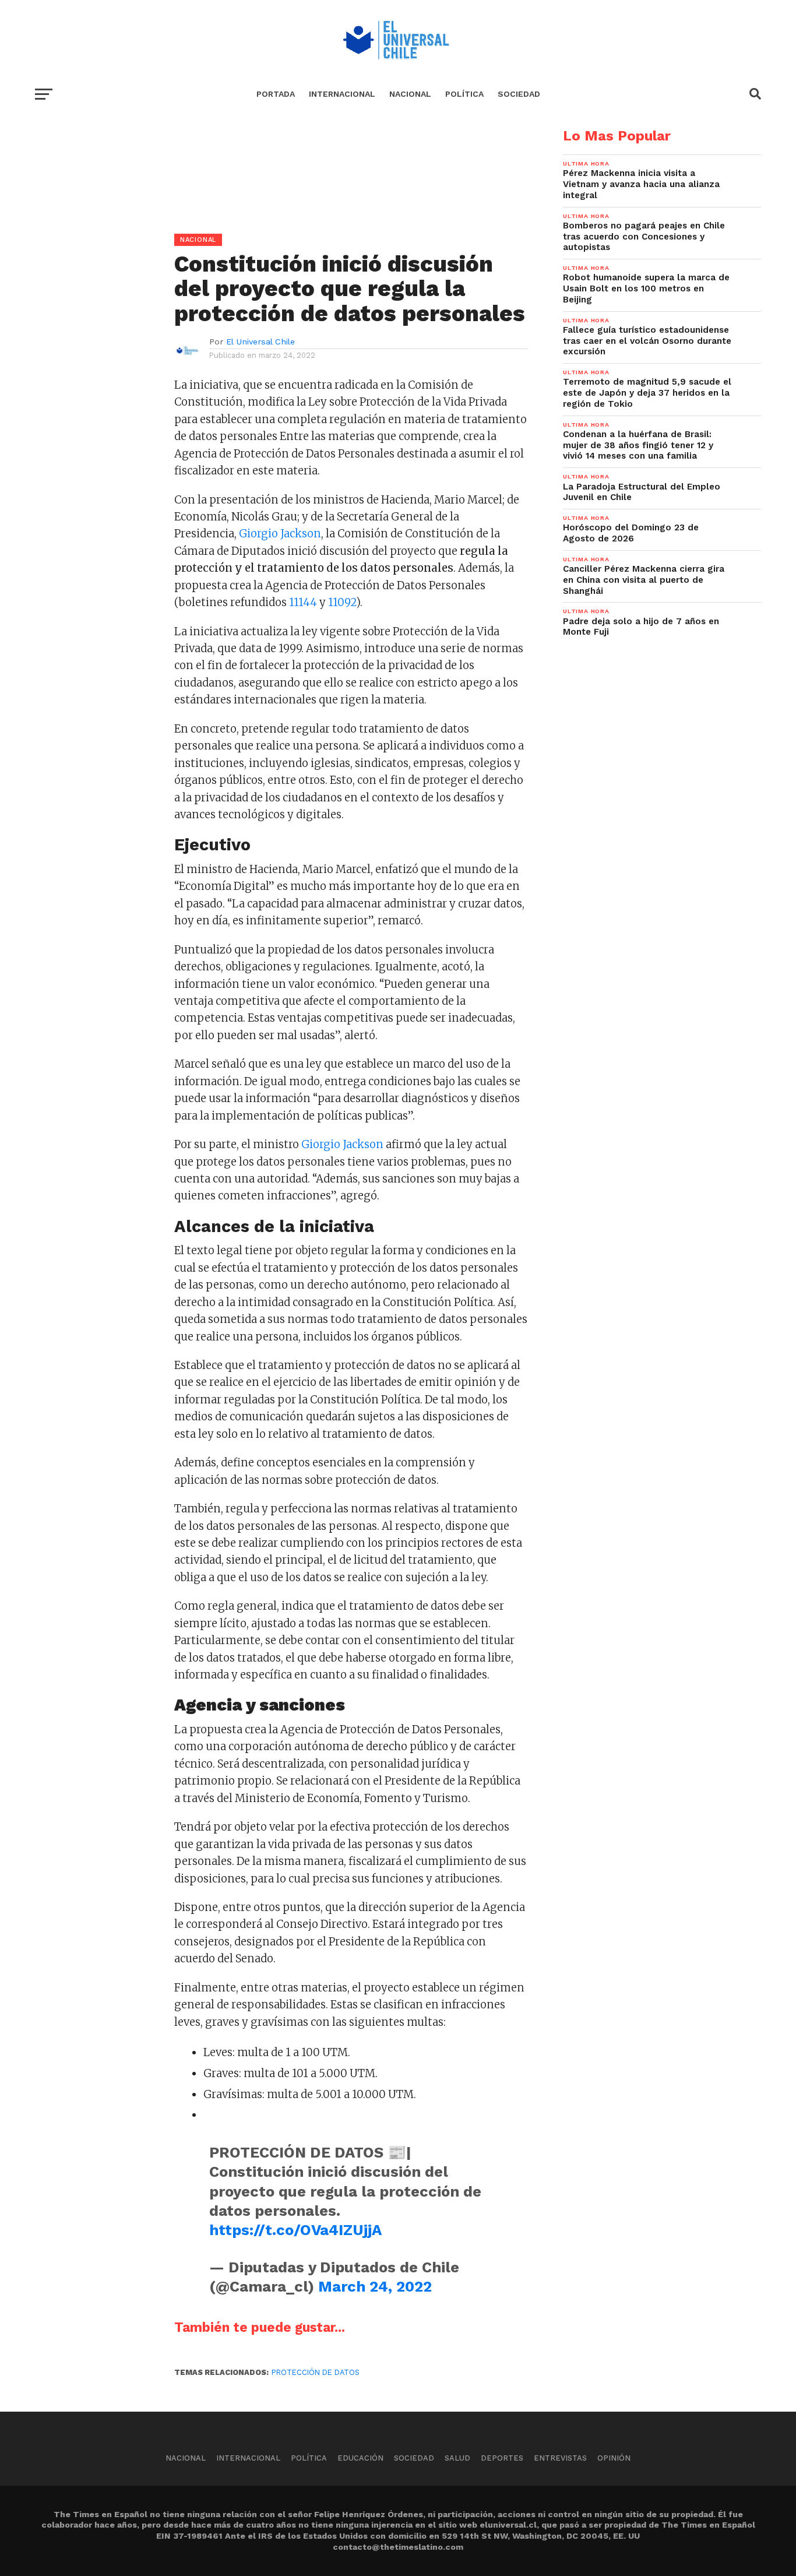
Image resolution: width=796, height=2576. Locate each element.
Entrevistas (560, 2458)
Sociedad (519, 94)
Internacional (342, 94)
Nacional (410, 94)
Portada (276, 94)
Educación (360, 2458)
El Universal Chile (260, 342)
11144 (303, 602)
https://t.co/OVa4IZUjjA (295, 2230)
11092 (342, 602)
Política (464, 94)
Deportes (502, 2458)
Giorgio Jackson (280, 534)
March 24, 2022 (375, 2286)
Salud (457, 2458)
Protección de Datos (316, 2372)
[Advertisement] (281, 210)
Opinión (614, 2458)
